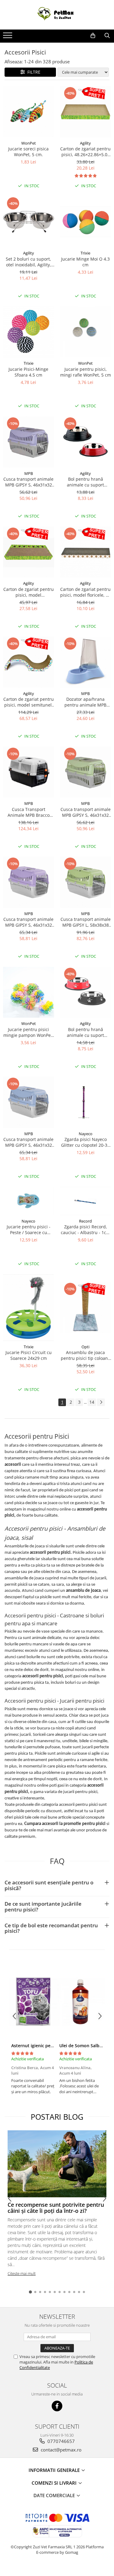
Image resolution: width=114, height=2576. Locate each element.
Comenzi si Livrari (55, 2483)
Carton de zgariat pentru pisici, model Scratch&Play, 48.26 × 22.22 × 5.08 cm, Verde (29, 592)
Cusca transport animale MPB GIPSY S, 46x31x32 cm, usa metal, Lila (28, 922)
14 (92, 1402)
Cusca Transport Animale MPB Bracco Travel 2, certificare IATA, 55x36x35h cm (29, 812)
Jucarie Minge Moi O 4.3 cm (85, 262)
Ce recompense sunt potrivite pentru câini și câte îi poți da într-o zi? (56, 2208)
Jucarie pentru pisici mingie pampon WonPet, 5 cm (28, 1032)
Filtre (33, 72)
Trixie (85, 253)
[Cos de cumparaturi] (93, 36)
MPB (29, 473)
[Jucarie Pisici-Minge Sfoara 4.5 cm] (29, 332)
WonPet (29, 143)
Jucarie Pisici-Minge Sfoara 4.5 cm (28, 372)
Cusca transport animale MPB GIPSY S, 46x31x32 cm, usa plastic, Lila (28, 482)
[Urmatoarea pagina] (101, 1402)
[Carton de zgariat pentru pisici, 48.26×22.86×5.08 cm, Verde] (86, 112)
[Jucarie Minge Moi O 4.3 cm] (86, 222)
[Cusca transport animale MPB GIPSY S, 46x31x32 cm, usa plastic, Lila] (29, 442)
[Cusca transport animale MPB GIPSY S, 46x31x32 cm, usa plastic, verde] (86, 772)
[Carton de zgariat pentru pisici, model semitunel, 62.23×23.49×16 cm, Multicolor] (29, 662)
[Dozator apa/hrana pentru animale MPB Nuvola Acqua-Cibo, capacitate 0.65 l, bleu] (86, 662)
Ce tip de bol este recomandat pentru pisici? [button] (51, 1928)
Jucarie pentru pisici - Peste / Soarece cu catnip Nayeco (29, 1230)
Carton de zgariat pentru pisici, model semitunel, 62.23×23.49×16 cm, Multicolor (29, 702)
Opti (85, 1347)
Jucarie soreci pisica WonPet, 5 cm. (28, 152)
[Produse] (8, 37)
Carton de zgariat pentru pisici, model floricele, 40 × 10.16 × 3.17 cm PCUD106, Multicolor (85, 592)
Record (85, 1221)
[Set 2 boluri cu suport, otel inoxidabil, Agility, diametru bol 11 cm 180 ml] (29, 222)
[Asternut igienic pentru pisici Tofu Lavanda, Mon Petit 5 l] (33, 2002)
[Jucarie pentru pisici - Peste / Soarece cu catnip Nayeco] (29, 1201)
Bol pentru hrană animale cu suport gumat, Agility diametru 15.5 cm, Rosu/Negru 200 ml (85, 482)
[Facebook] (57, 2406)
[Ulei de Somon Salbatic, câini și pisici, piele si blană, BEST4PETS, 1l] (81, 2002)
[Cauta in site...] (107, 36)
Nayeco (86, 1134)
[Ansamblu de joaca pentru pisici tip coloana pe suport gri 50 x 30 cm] (86, 1307)
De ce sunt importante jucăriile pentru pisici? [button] (43, 1907)
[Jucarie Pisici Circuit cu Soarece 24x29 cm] (29, 1308)
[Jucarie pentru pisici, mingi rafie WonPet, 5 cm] (86, 332)
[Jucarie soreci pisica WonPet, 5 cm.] (29, 112)
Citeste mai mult (22, 2273)
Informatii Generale (55, 2470)
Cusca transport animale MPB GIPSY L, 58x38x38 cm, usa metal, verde (86, 922)
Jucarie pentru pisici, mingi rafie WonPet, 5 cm (86, 372)
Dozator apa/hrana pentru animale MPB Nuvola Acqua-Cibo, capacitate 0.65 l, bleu (86, 702)
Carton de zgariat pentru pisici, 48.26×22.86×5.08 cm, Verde (85, 152)
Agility (85, 143)
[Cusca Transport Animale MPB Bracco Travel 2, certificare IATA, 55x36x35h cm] (29, 772)
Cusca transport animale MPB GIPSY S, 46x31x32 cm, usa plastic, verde (86, 812)
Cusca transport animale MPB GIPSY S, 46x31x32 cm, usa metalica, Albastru (28, 1142)
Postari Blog (57, 2117)
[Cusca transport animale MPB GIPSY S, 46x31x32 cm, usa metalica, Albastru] (29, 1102)
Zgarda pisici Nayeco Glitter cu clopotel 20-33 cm (85, 1142)
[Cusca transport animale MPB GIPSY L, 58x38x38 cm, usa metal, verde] (86, 882)
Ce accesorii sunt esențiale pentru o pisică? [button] (49, 1885)
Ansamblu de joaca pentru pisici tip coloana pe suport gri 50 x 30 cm (86, 1355)
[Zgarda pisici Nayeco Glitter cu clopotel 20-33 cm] (86, 1102)
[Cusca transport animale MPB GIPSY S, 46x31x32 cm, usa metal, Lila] (29, 882)
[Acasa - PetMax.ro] (57, 15)
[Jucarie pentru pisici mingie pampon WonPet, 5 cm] (29, 992)
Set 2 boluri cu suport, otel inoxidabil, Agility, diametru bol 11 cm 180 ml (28, 262)
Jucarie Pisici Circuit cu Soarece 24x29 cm (29, 1355)
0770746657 (60, 2441)
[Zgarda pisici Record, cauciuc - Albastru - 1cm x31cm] (86, 1201)
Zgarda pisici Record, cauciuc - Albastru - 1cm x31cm (85, 1230)
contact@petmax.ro (60, 2450)
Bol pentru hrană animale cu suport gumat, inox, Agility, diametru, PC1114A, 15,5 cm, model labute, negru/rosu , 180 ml (85, 1032)
